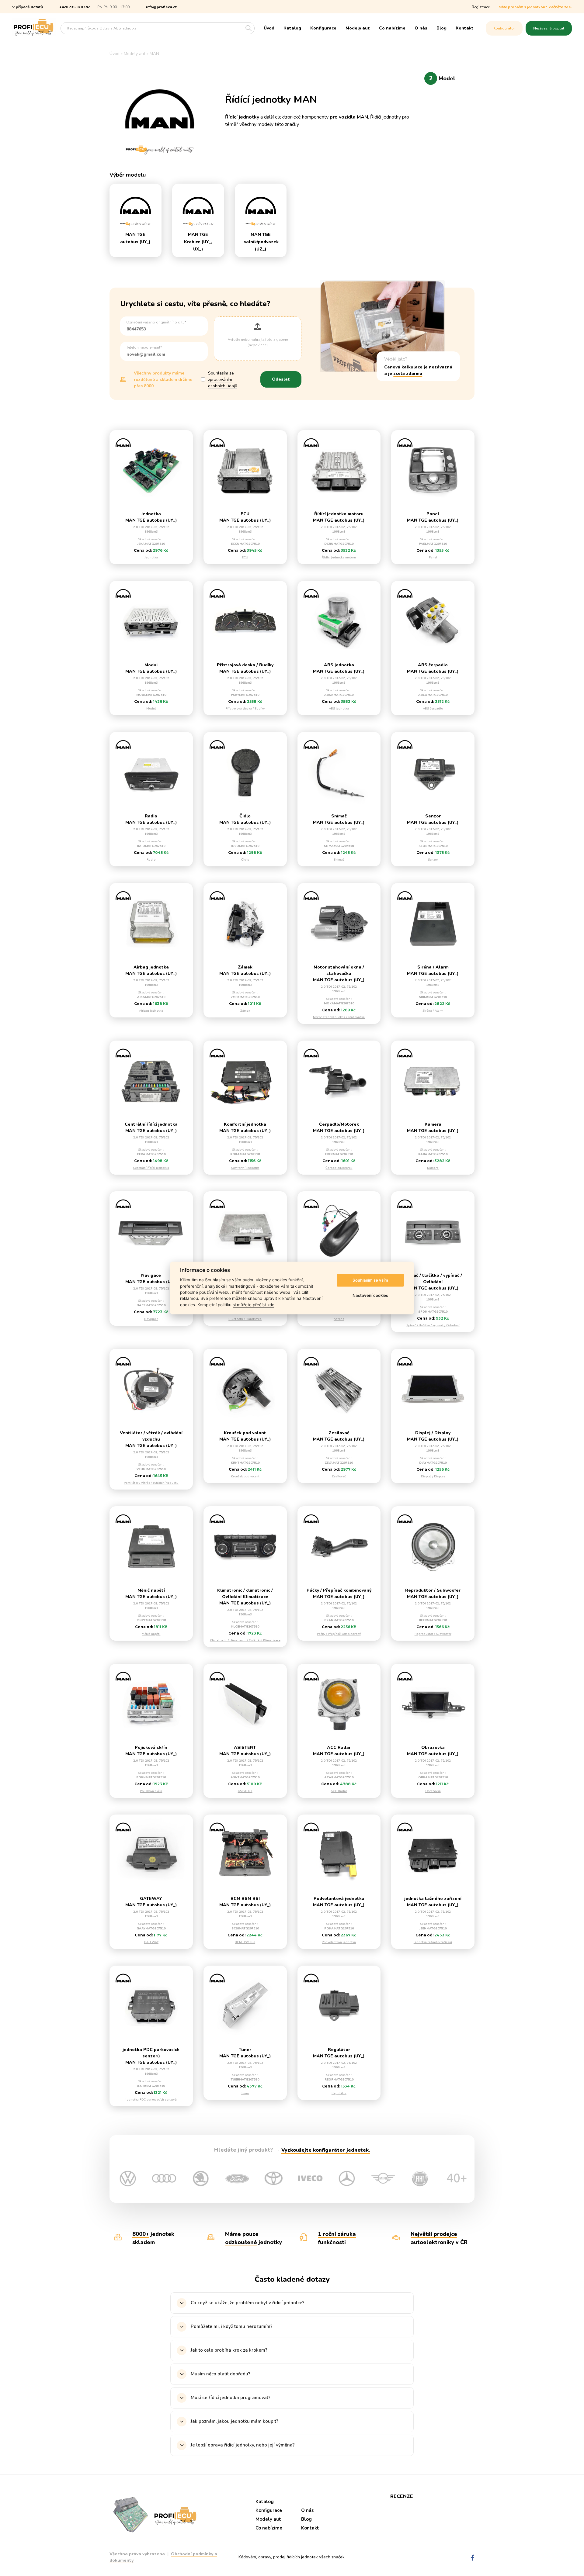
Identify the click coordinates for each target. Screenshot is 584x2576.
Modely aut (358, 28)
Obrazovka (433, 1791)
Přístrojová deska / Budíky (245, 709)
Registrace (481, 7)
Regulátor (339, 2093)
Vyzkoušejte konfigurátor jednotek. (326, 2150)
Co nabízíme (392, 28)
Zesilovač (339, 1476)
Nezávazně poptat (549, 28)
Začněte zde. (560, 7)
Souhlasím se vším (370, 1280)
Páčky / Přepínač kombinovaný (339, 1634)
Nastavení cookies (370, 1295)
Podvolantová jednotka (339, 1942)
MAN (154, 54)
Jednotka (151, 558)
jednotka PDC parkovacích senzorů (151, 2100)
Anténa (339, 1319)
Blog (441, 28)
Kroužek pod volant (245, 1476)
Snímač (339, 860)
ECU (245, 558)
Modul (151, 709)
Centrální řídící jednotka (151, 1168)
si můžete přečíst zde (254, 1305)
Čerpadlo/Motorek (339, 1168)
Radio (151, 860)
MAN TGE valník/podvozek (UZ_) (261, 242)
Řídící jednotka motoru (339, 558)
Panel (433, 558)
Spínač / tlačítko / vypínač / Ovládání (433, 1325)
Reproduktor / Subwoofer (433, 1634)
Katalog (292, 28)
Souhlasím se (223, 380)
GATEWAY (151, 1942)
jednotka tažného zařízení (433, 1942)
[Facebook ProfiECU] (473, 2558)
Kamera (433, 1168)
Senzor (433, 860)
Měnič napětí (151, 1634)
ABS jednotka (339, 709)
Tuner (245, 2093)
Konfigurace (323, 28)
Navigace (151, 1319)
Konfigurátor (504, 28)
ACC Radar (339, 1791)
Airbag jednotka (151, 1011)
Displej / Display (433, 1476)
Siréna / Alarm (433, 1011)
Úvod (269, 28)
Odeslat (281, 379)
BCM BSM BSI (245, 1942)
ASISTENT (245, 1791)
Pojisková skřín (151, 1791)
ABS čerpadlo (433, 709)
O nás (421, 28)
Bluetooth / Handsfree (245, 1319)
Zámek (245, 1011)
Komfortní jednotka (245, 1168)
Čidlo (245, 860)
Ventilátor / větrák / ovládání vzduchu (151, 1483)
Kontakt (465, 28)
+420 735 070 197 (75, 7)
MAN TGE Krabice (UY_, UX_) (198, 242)
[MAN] (136, 208)
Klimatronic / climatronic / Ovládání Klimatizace (245, 1640)
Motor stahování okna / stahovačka (339, 1017)
